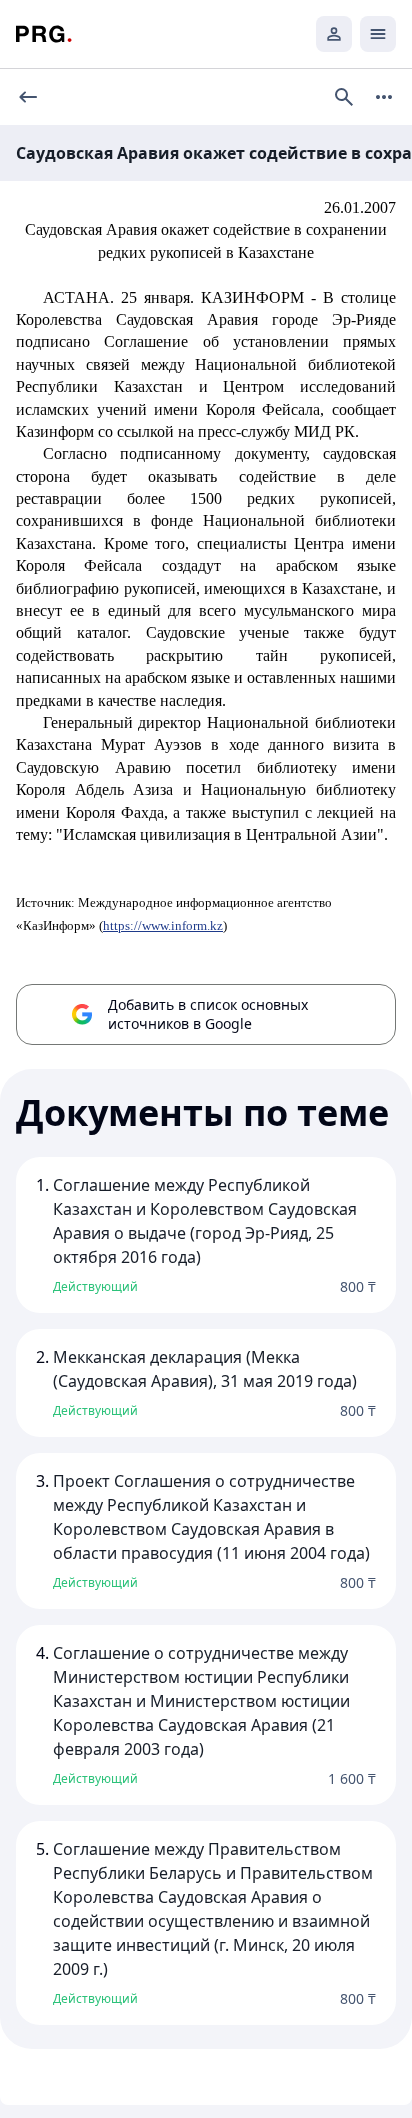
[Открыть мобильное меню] (378, 34)
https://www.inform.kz (163, 925)
